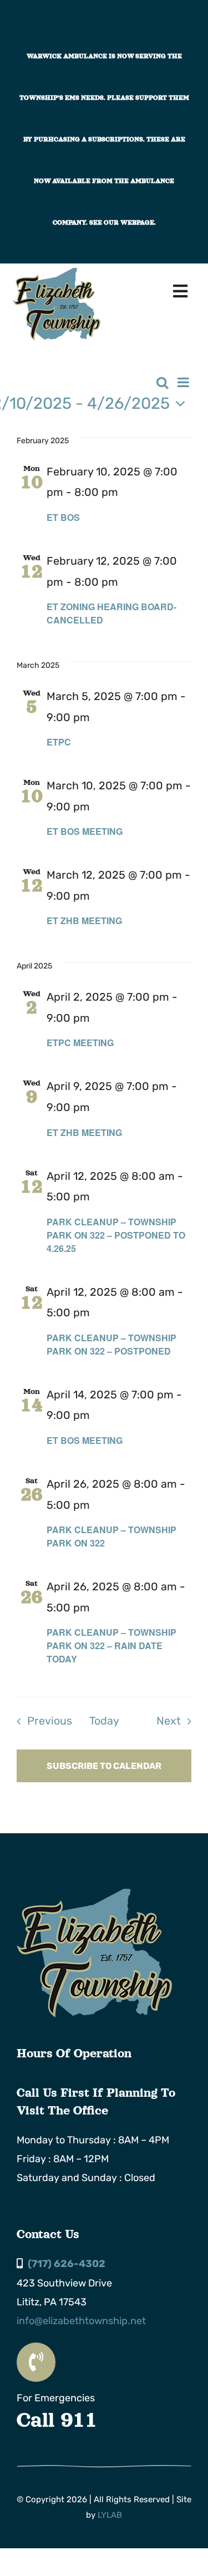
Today (104, 1721)
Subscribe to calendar (104, 1766)
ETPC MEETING (80, 1043)
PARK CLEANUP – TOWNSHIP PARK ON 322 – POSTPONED (111, 1344)
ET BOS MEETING (85, 831)
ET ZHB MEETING (84, 921)
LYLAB (110, 2515)
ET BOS (63, 517)
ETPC (59, 742)
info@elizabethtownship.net (81, 2321)
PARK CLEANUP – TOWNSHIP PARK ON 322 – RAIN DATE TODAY (111, 1646)
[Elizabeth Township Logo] (94, 1894)
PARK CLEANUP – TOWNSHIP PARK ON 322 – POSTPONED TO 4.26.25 (116, 1235)
